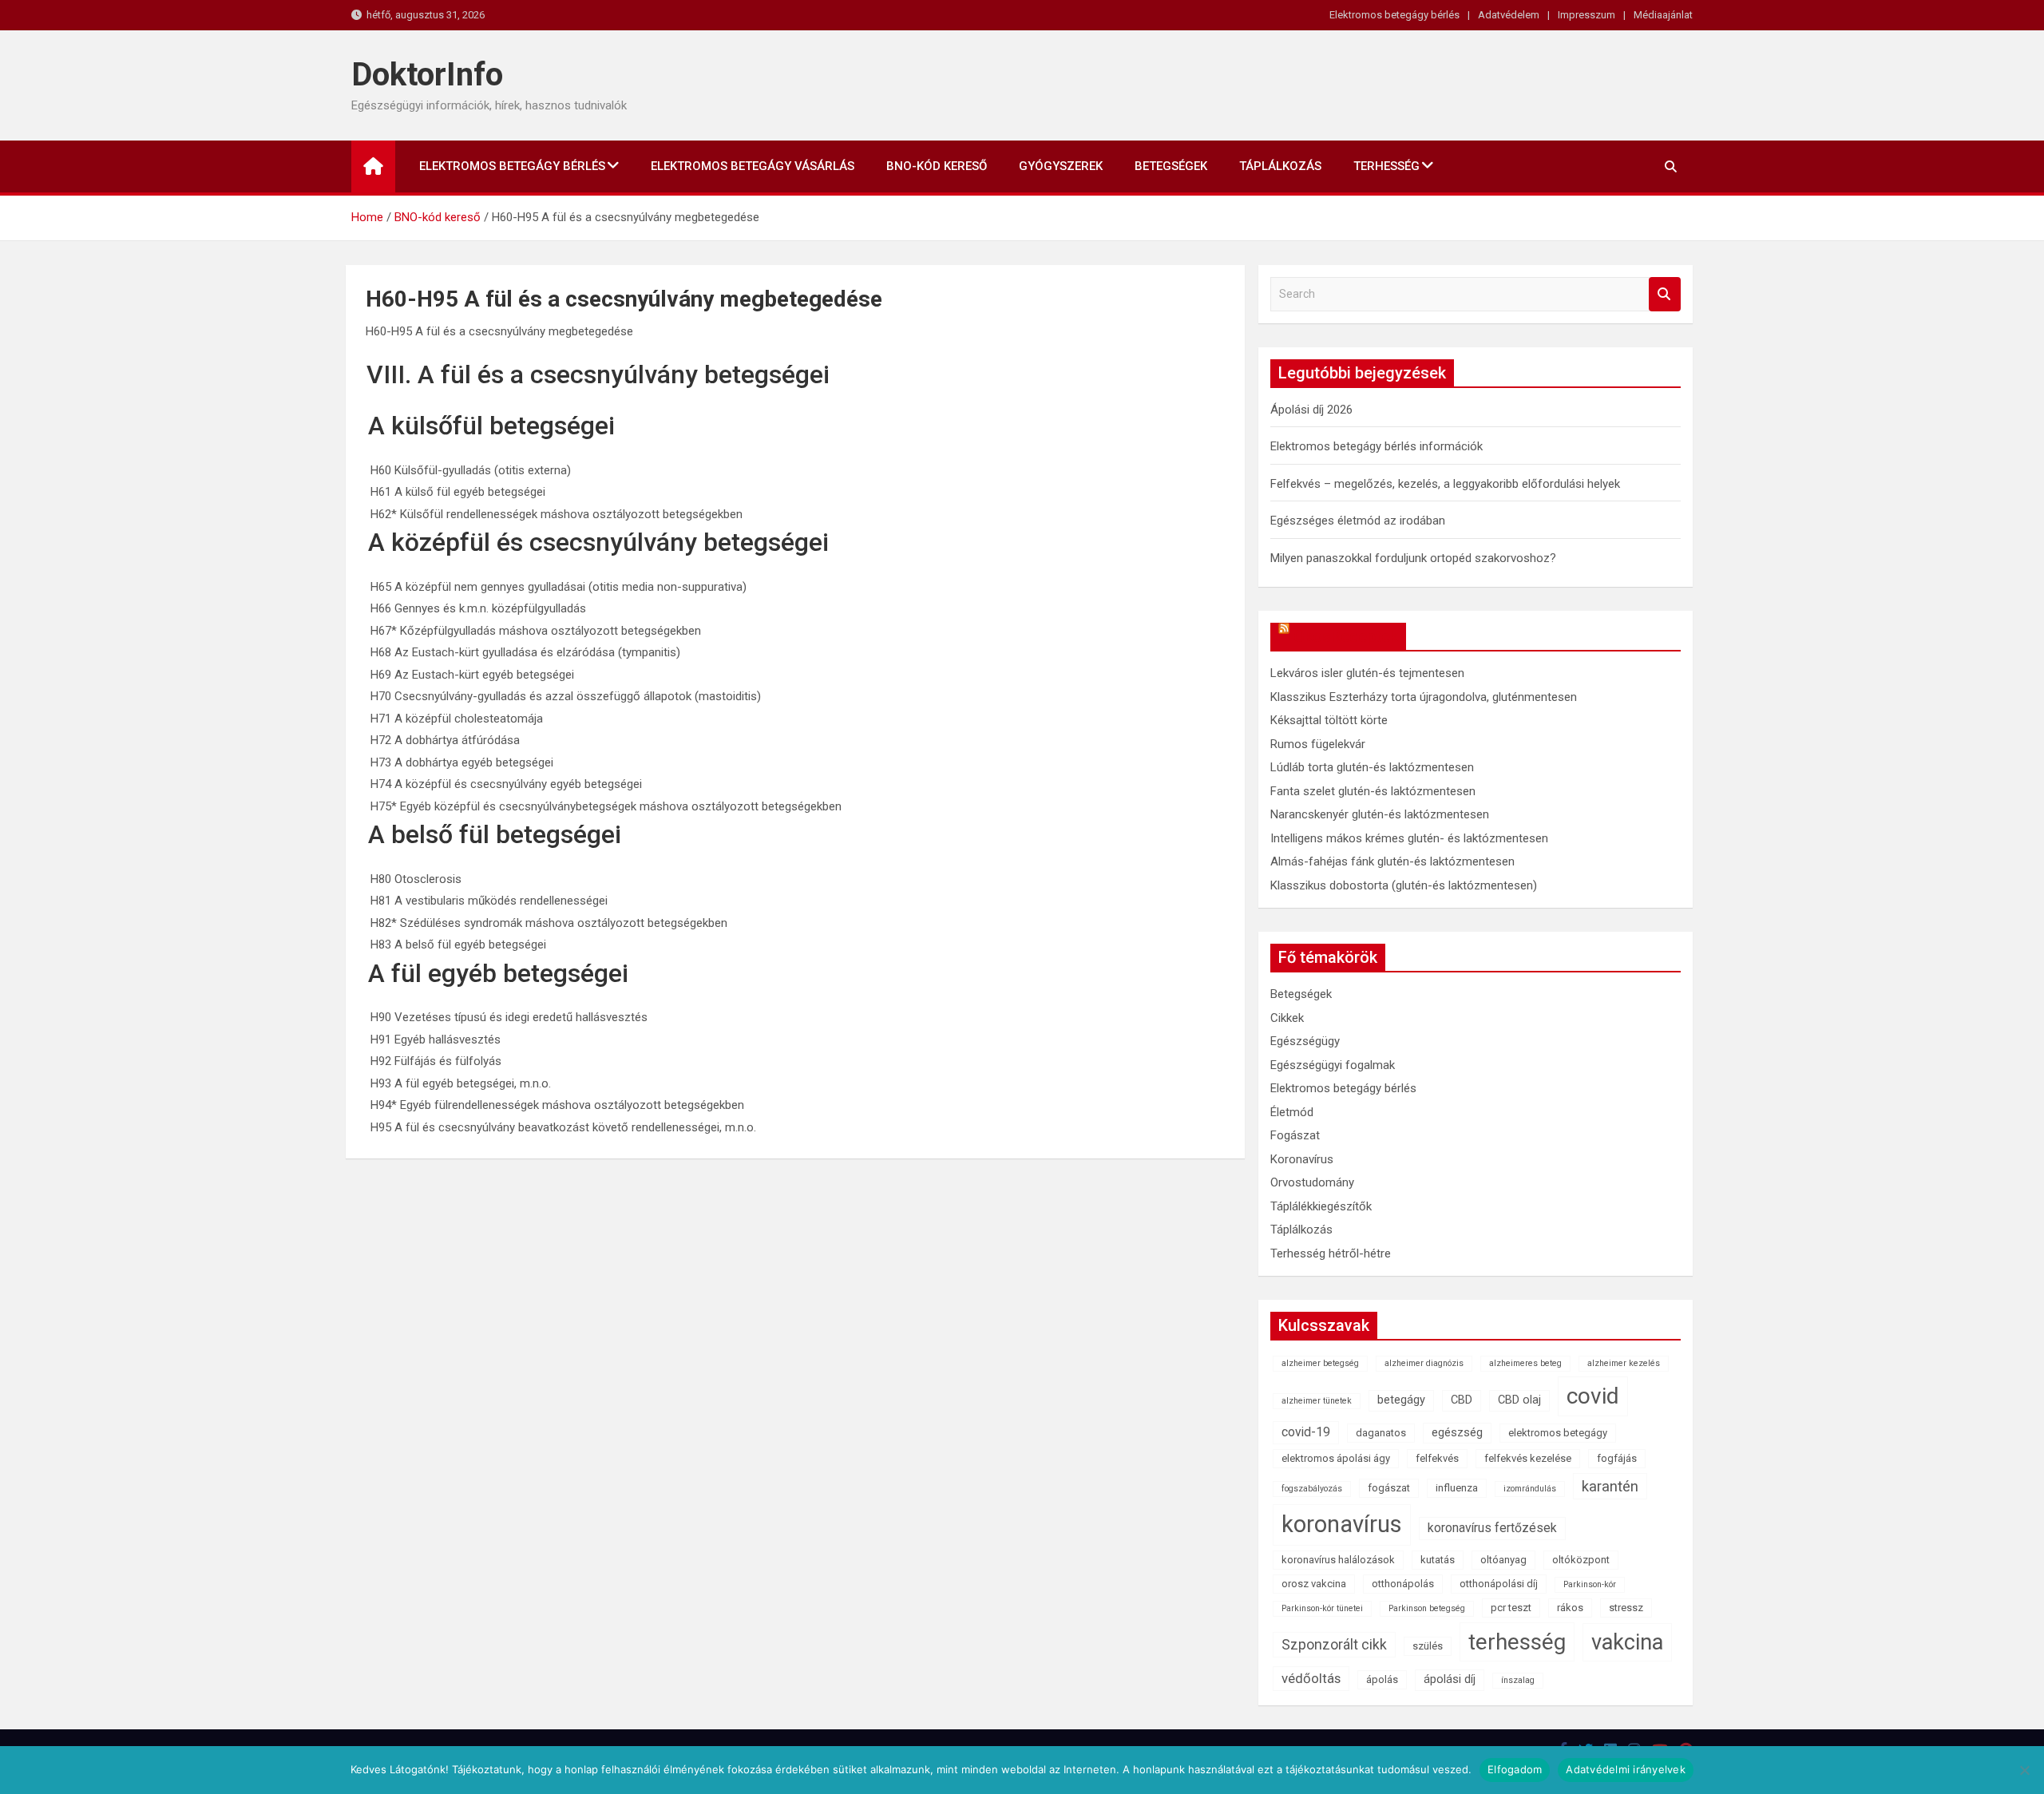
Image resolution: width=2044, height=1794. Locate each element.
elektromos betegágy (1558, 1433)
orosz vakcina (1314, 1584)
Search (1665, 294)
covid (1593, 1396)
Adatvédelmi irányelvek (1626, 1769)
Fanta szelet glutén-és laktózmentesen (1373, 791)
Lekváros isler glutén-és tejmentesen (1367, 673)
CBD (1462, 1400)
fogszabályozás (1312, 1489)
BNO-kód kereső (937, 166)
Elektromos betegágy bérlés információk (1377, 446)
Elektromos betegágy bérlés (1394, 15)
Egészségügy (1305, 1041)
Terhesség (1386, 166)
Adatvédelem (1509, 15)
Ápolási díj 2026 (1311, 410)
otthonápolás (1403, 1584)
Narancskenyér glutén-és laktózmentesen (1380, 814)
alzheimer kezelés (1624, 1363)
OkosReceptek (1346, 636)
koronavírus (1342, 1524)
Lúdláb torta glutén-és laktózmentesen (1372, 767)
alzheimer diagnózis (1424, 1363)
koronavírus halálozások (1338, 1560)
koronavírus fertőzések (1492, 1528)
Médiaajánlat (1663, 15)
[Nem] (2024, 1770)
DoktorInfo (427, 75)
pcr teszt (1511, 1608)
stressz (1626, 1608)
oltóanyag (1503, 1560)
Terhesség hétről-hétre (1331, 1253)
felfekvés (1437, 1458)
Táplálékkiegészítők (1321, 1206)
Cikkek (1287, 1018)
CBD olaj (1519, 1400)
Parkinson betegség (1427, 1608)
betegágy (1401, 1400)
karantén (1610, 1486)
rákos (1570, 1608)
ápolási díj (1450, 1679)
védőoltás (1311, 1678)
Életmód (1292, 1112)
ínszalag (1518, 1680)
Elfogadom (1515, 1769)
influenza (1457, 1488)
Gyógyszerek (1061, 166)
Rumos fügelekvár (1318, 744)
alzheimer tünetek (1317, 1401)
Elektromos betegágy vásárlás (753, 166)
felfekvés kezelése (1528, 1458)
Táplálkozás (1280, 166)
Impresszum (1586, 15)
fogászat (1389, 1488)
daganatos (1381, 1433)
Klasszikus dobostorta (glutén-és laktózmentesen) (1404, 885)
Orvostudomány (1312, 1182)
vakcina (1627, 1642)
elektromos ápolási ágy (1336, 1458)
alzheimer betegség (1320, 1363)
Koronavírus (1302, 1159)
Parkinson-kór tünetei (1322, 1608)
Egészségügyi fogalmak (1333, 1065)
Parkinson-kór (1590, 1584)
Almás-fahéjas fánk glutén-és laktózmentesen (1392, 861)
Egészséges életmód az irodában (1358, 521)
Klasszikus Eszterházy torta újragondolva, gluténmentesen (1424, 697)
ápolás (1382, 1679)
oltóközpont (1581, 1560)
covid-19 (1306, 1432)
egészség (1457, 1433)
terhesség (1517, 1642)
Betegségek (1171, 166)
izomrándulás (1530, 1489)
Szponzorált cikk (1334, 1645)
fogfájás (1617, 1458)
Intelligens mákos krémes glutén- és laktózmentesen (1409, 838)
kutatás (1438, 1560)
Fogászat (1295, 1135)
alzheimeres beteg (1525, 1363)
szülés (1428, 1646)
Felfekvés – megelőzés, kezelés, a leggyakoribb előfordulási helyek (1445, 484)
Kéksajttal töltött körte (1329, 720)
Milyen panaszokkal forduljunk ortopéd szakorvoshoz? (1413, 558)
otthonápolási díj (1499, 1584)
